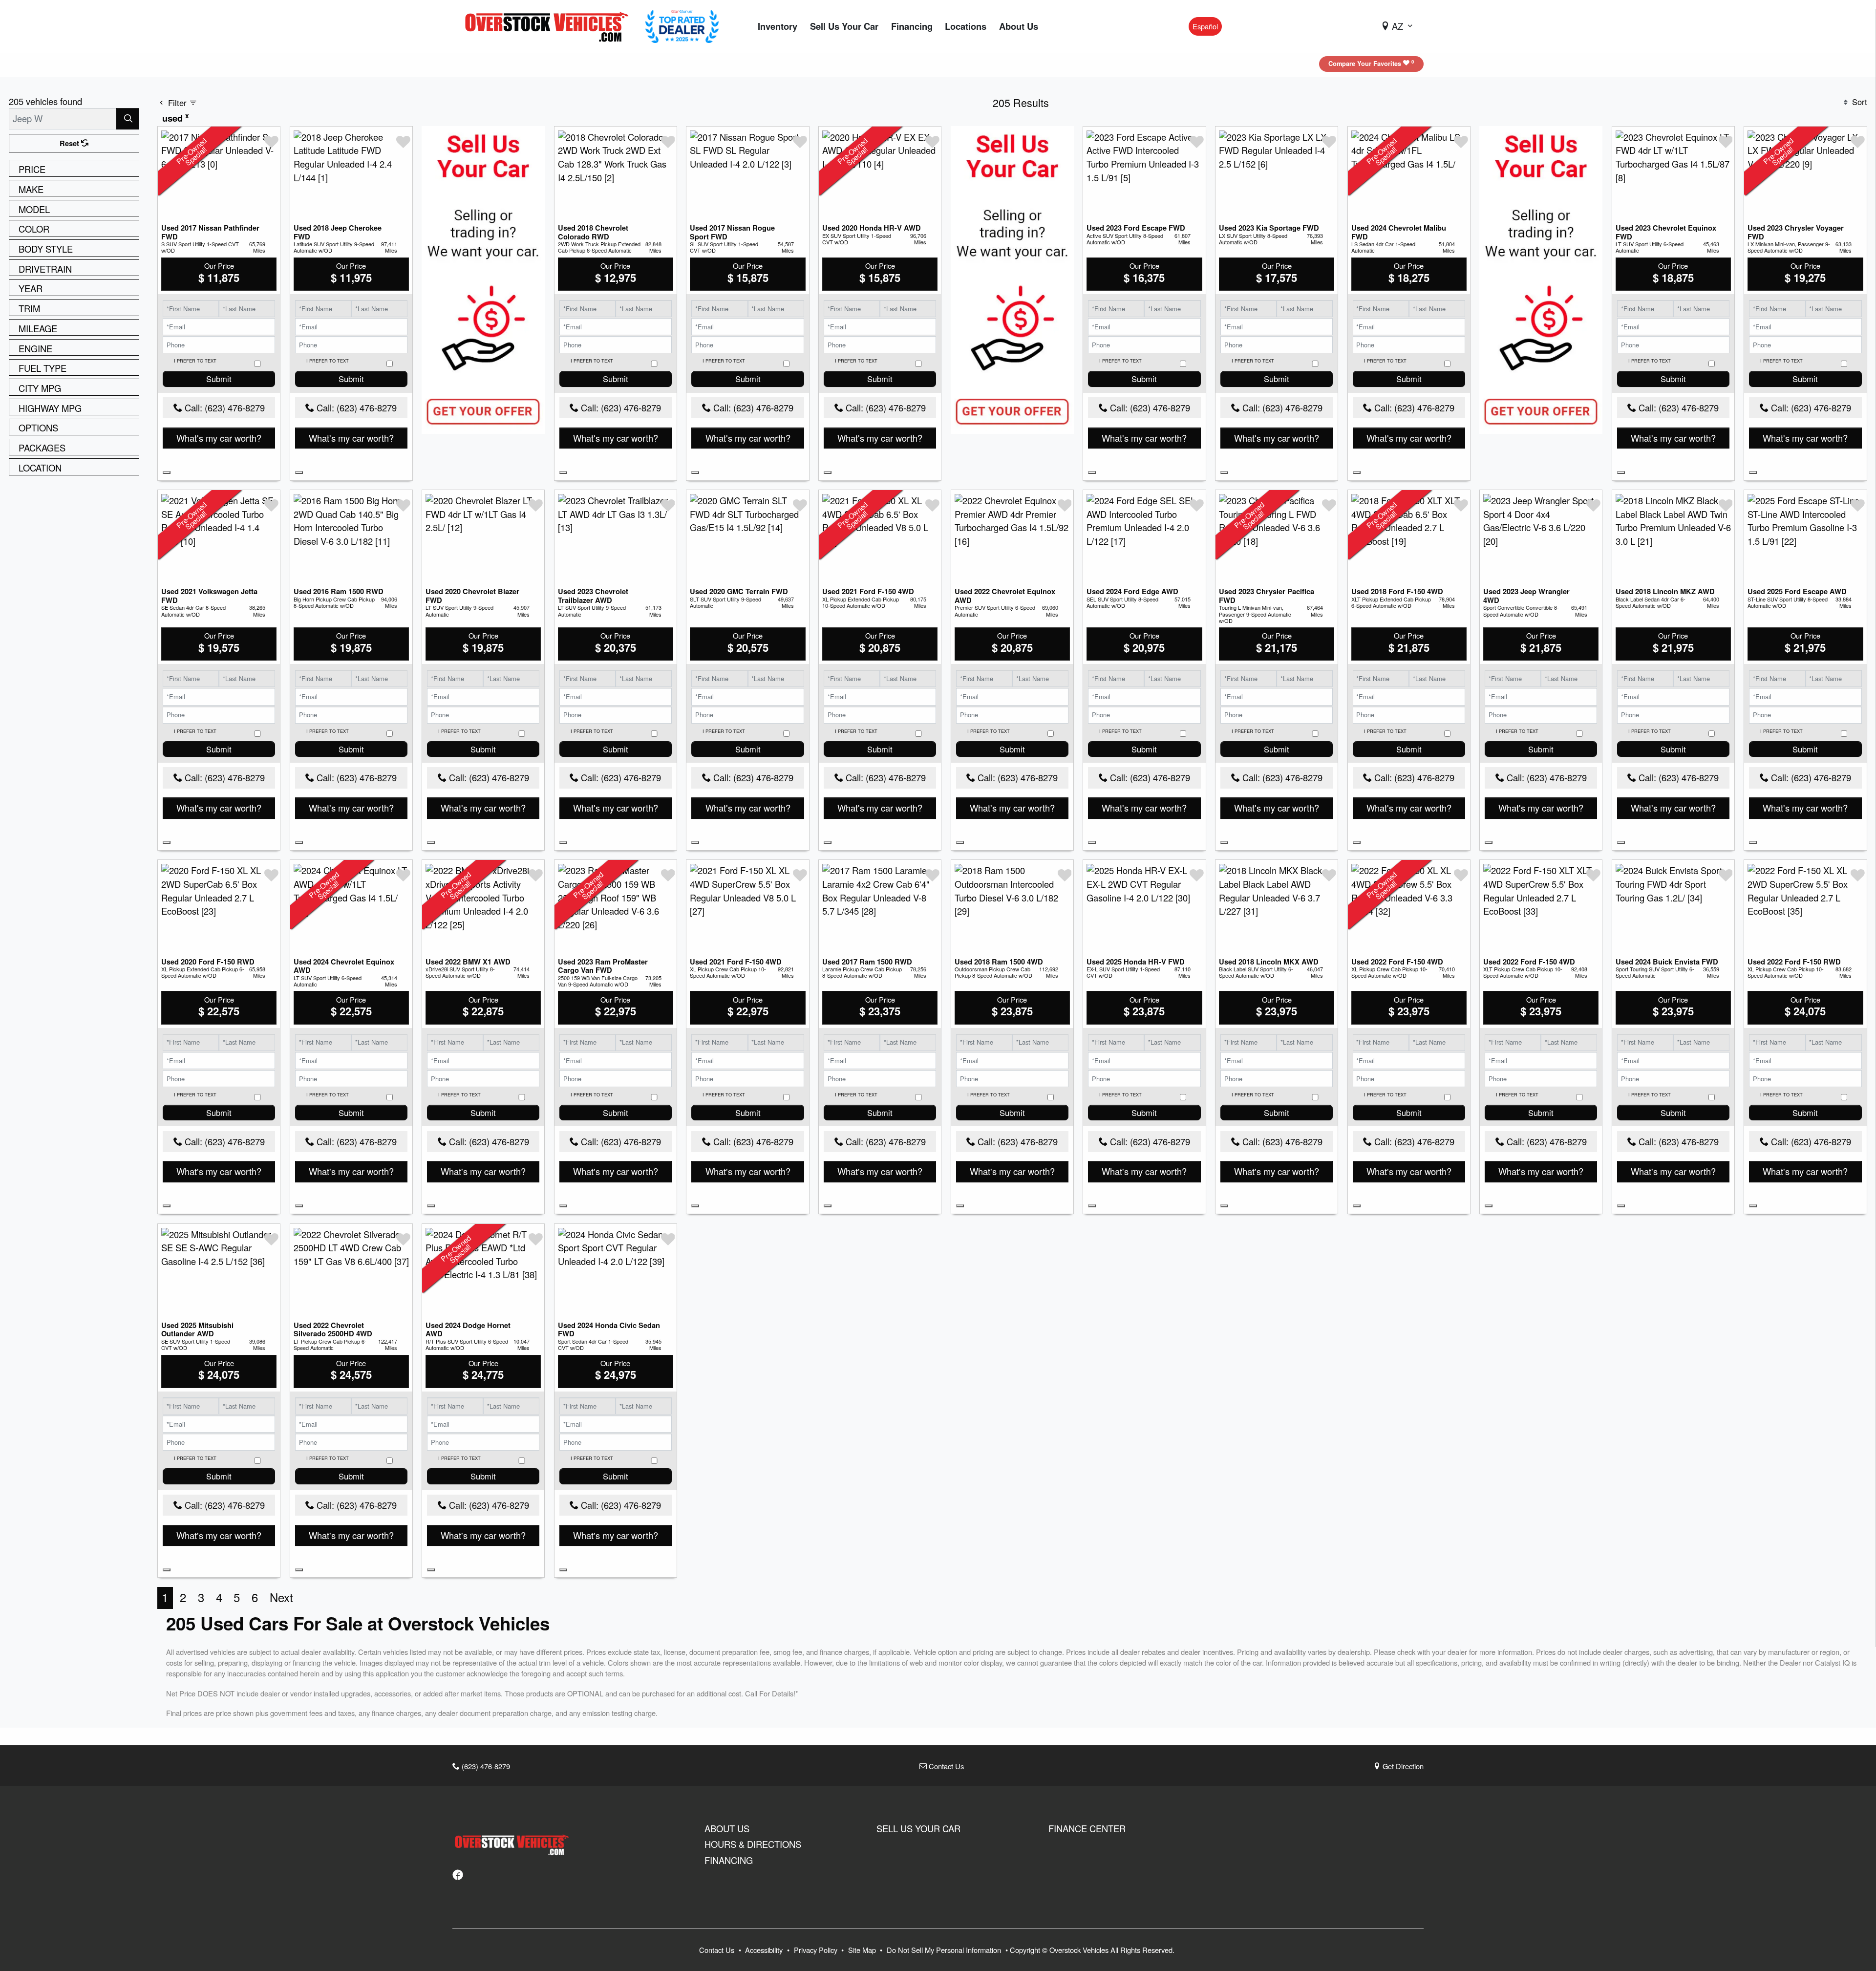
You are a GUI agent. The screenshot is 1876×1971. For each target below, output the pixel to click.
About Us (727, 1828)
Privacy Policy (817, 1950)
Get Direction (1402, 1766)
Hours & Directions (753, 1844)
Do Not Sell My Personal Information (945, 1950)
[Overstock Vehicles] (549, 25)
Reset (70, 143)
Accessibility (765, 1950)
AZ (1397, 26)
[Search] (128, 118)
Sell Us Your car (918, 1828)
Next (281, 1597)
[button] (778, 27)
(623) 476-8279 (485, 1766)
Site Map (863, 1950)
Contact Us (945, 1766)
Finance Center (1087, 1828)
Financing (729, 1860)
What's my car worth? (219, 438)
